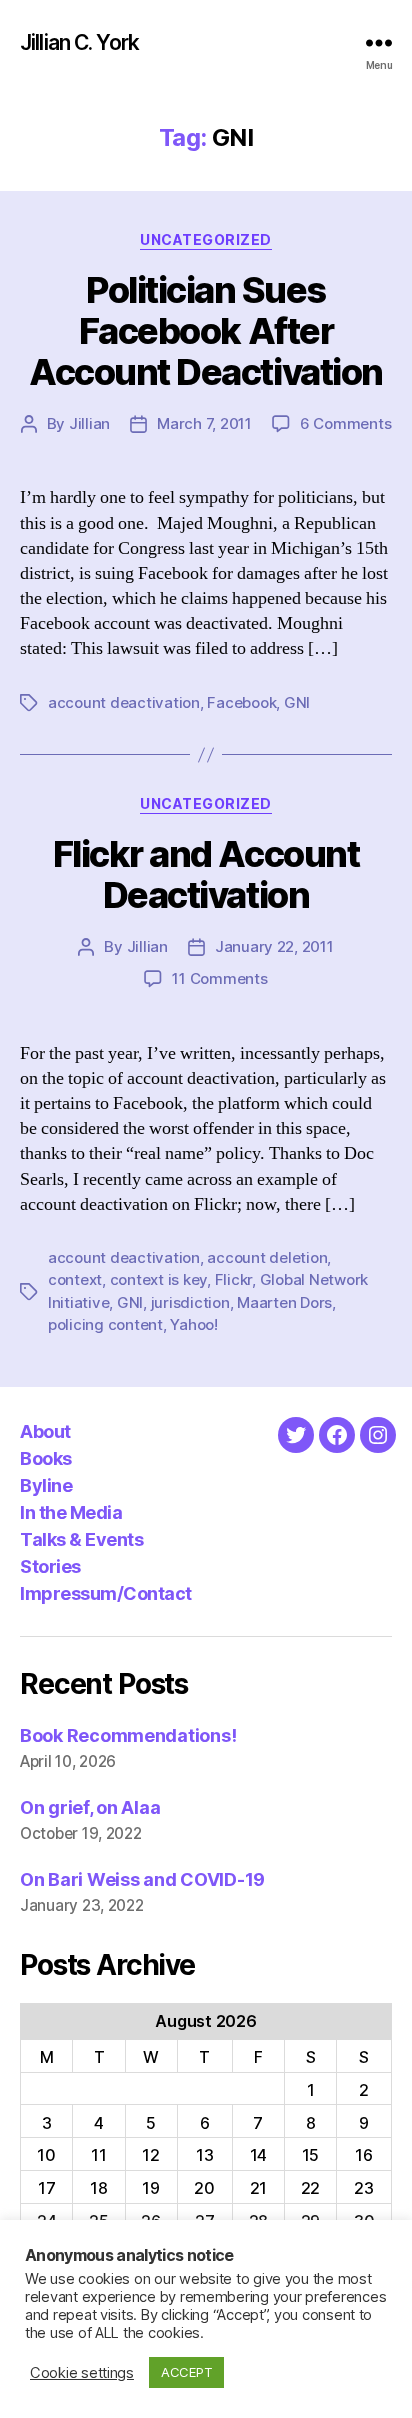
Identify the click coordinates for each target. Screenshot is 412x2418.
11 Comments (219, 978)
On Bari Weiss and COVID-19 (142, 1879)
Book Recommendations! (128, 1735)
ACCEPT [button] (186, 2372)
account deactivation (124, 702)
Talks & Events (81, 1539)
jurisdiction (190, 1302)
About (45, 1431)
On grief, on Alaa (90, 1807)
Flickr (233, 1279)
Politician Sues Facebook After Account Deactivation (205, 331)
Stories (50, 1566)
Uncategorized (206, 239)
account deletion (267, 1257)
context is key (158, 1279)
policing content (105, 1324)
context (75, 1279)
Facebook (241, 702)
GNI (297, 702)
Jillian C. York (79, 42)
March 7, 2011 (204, 423)
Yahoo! (193, 1324)
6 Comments (345, 423)
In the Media (71, 1512)
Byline (46, 1485)
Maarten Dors (284, 1302)
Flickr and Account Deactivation (206, 874)
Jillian (89, 423)
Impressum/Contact (106, 1593)
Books (46, 1458)
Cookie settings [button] (82, 2373)
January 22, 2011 (274, 946)
